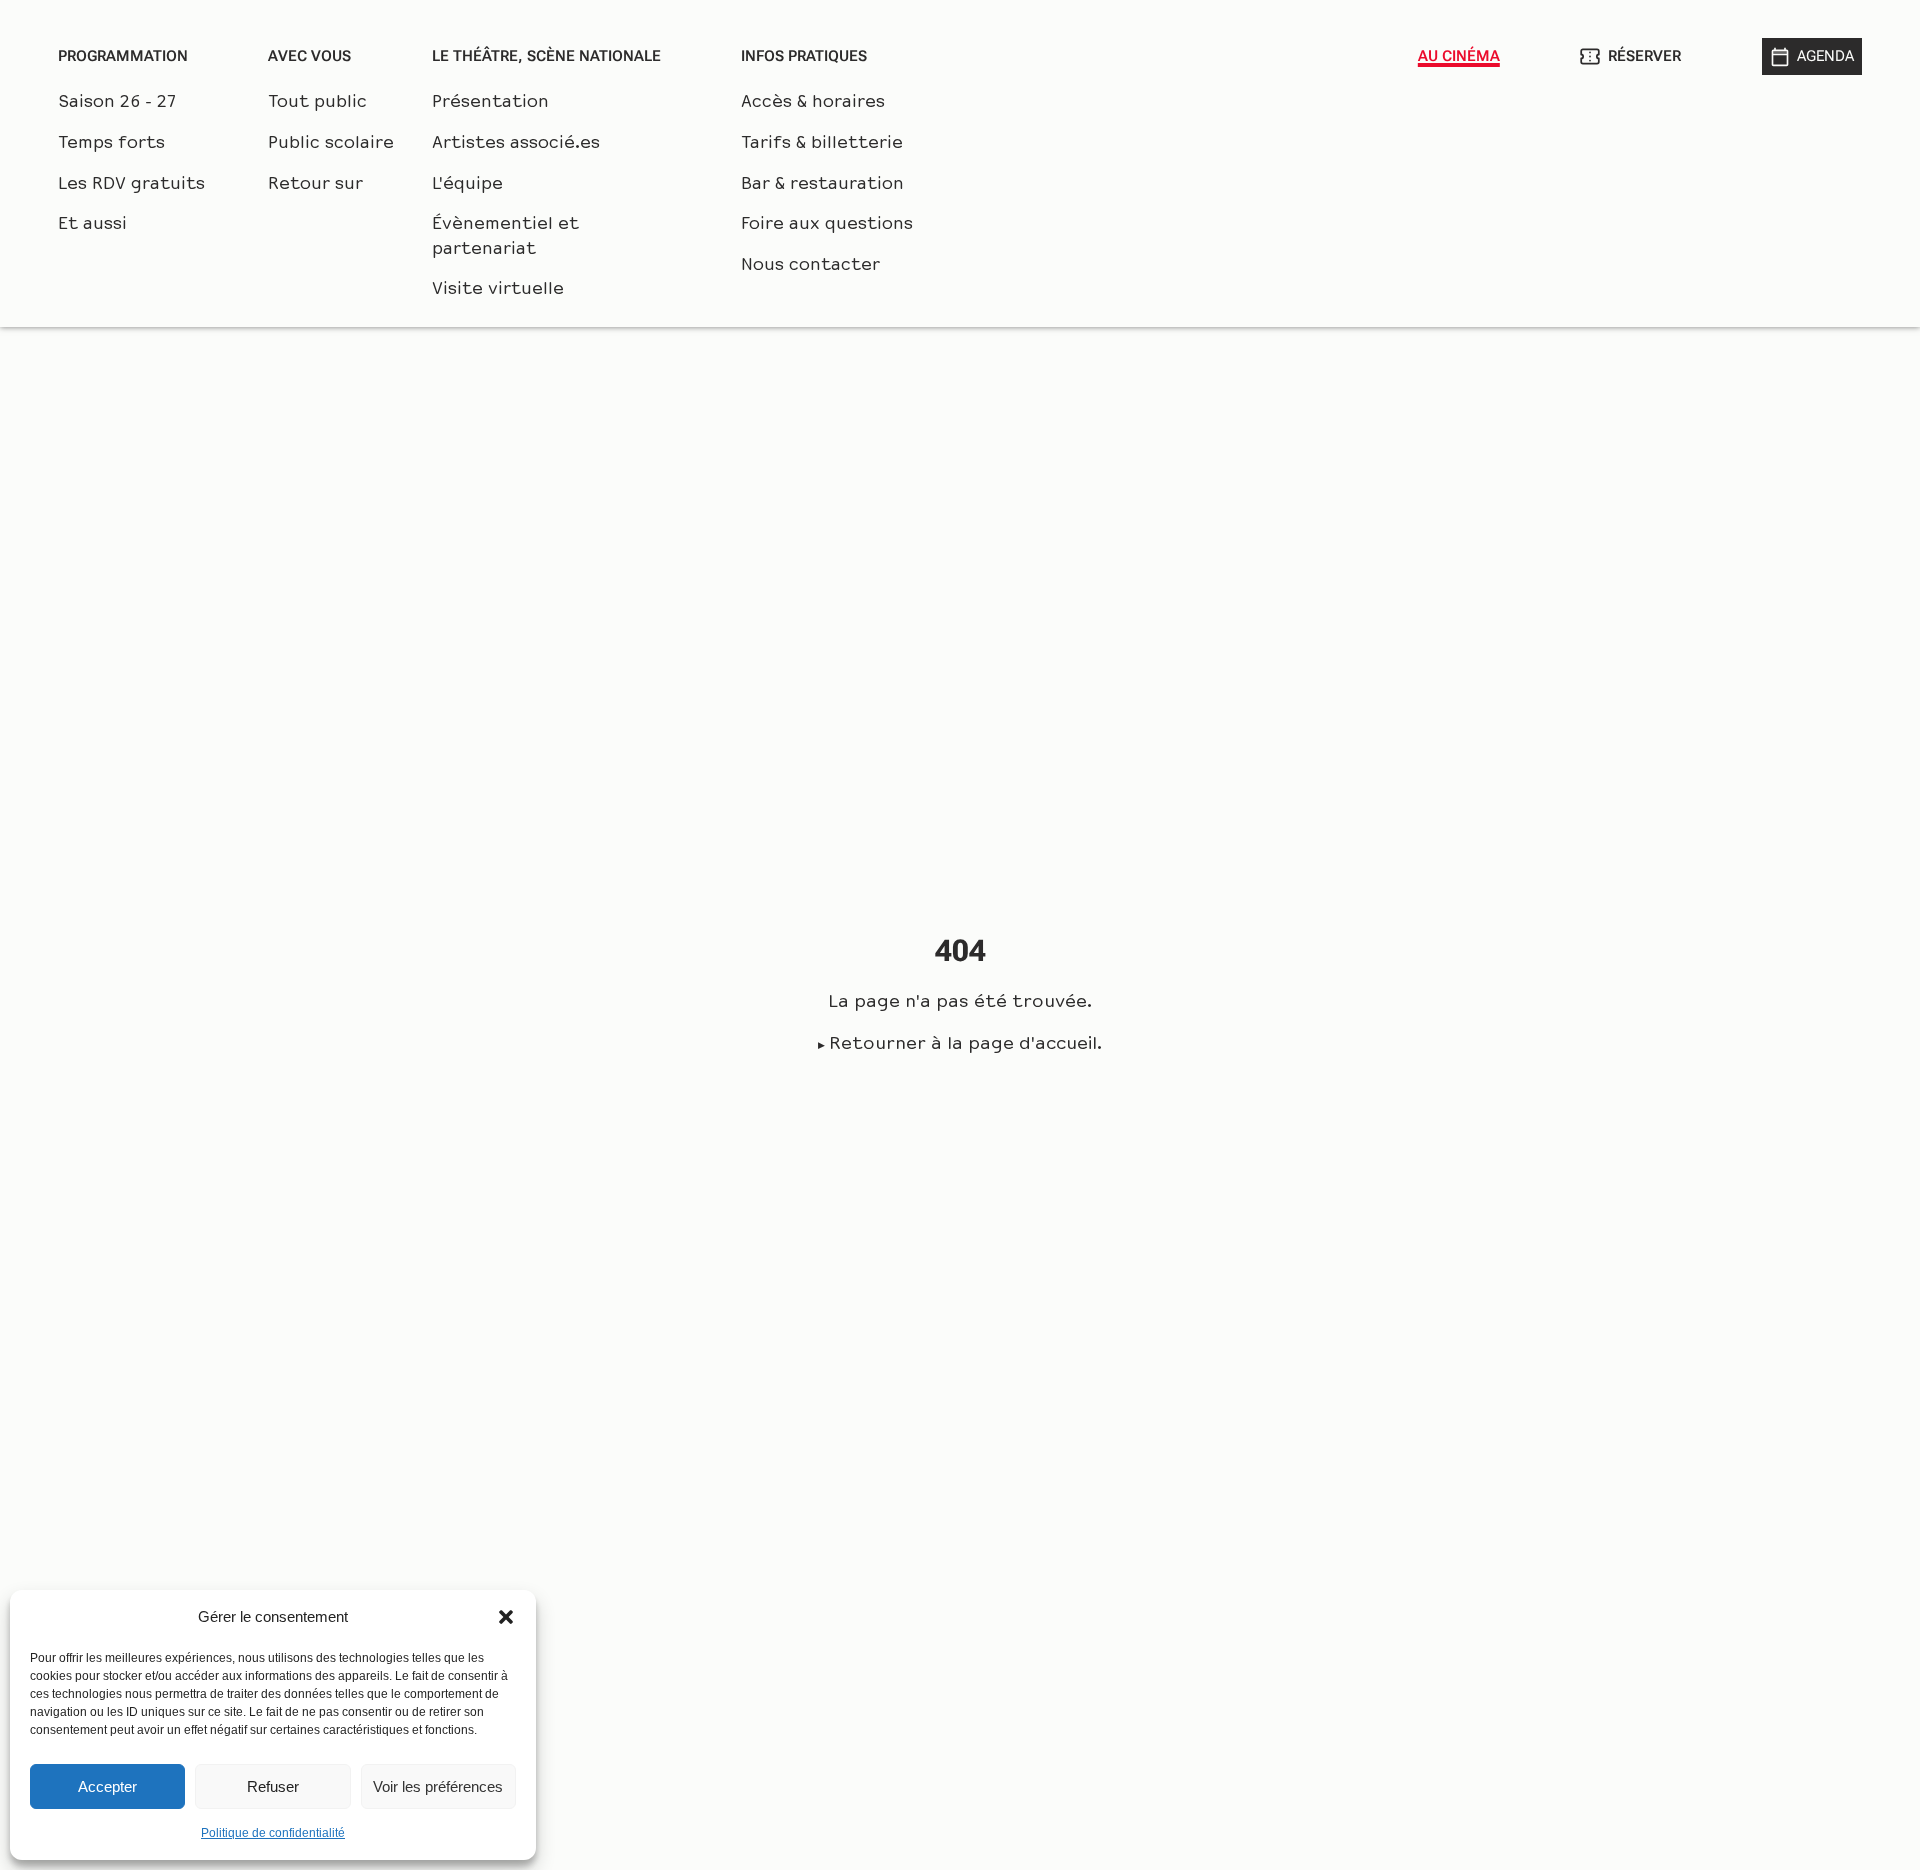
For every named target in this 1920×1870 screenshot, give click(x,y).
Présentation (490, 103)
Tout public (317, 103)
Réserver (1644, 56)
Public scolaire (331, 144)
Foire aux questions (827, 225)
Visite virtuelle (498, 290)
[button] (506, 1617)
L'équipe (467, 185)
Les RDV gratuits (131, 185)
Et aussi (92, 225)
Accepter (107, 1786)
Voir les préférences (438, 1786)
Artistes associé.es (516, 144)
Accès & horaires (813, 103)
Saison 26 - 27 (117, 103)
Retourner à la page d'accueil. (965, 1045)
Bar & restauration (822, 185)
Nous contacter (810, 266)
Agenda (1825, 56)
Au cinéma (1459, 56)
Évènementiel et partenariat (505, 237)
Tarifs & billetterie (822, 144)
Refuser (273, 1786)
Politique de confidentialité (273, 1833)
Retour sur (315, 185)
